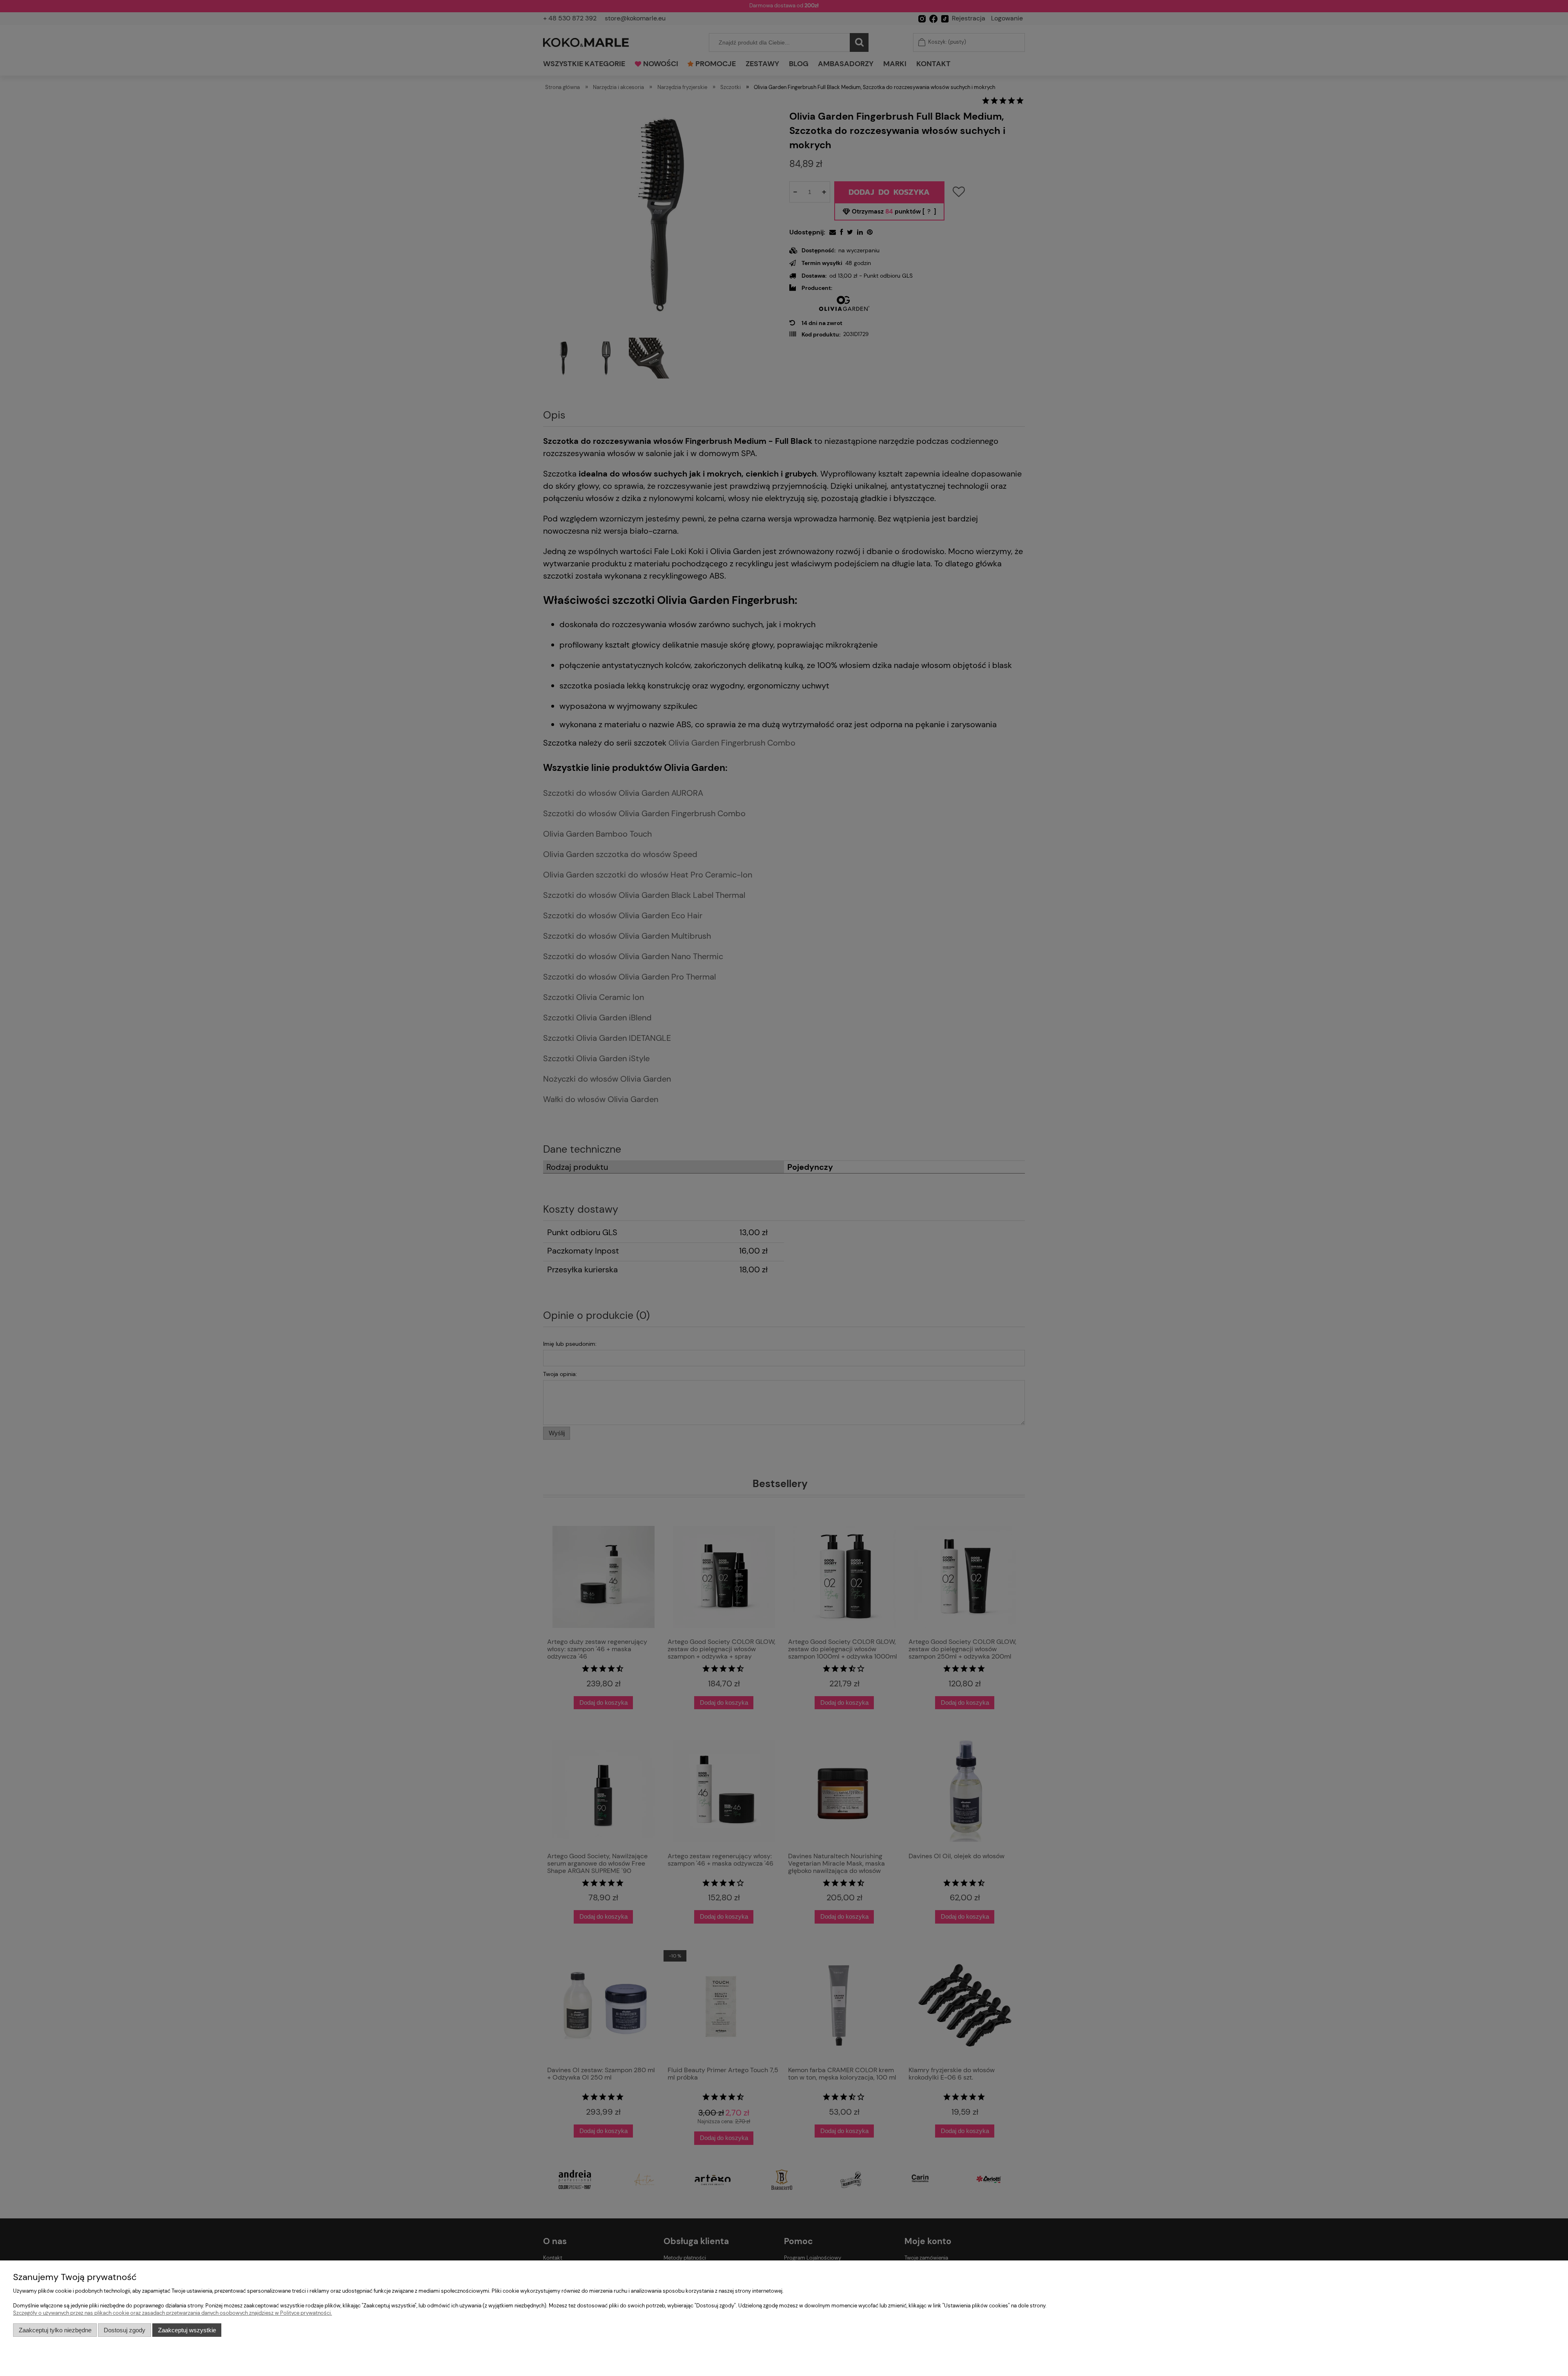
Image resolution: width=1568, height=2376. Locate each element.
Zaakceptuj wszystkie (187, 2330)
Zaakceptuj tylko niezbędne (55, 2330)
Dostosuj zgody (125, 2330)
